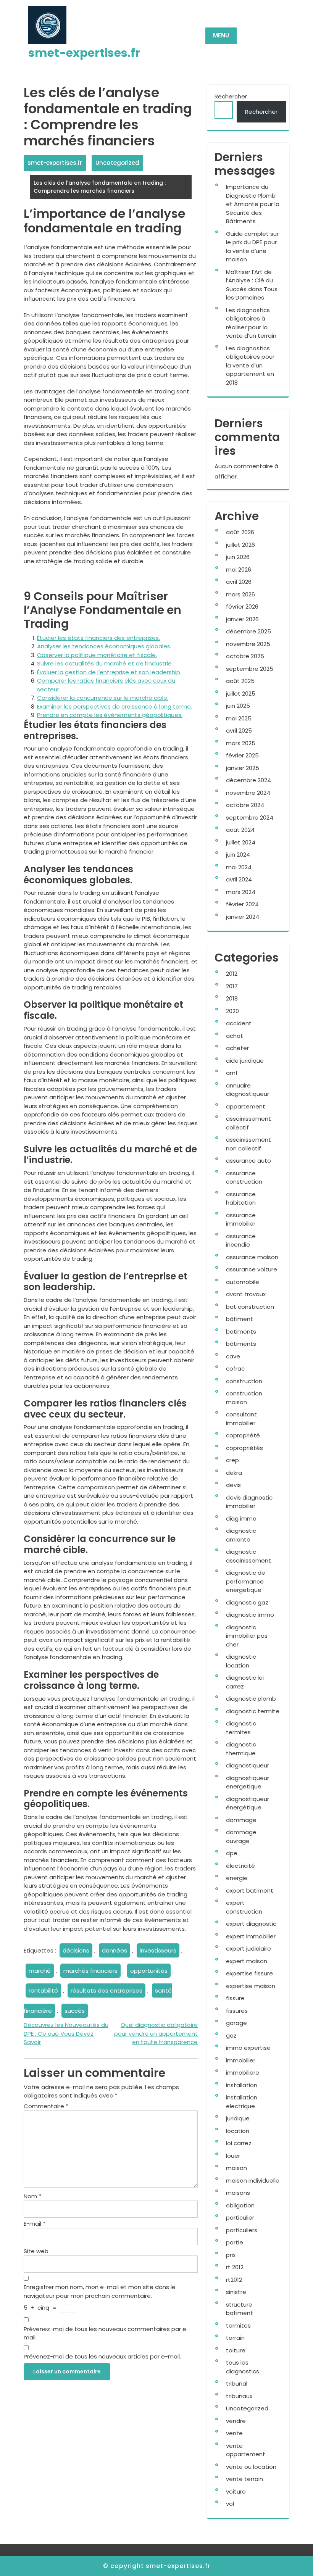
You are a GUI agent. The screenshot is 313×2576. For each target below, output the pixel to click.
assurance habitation (241, 1199)
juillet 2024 (241, 842)
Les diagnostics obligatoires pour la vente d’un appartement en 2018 (250, 365)
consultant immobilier (241, 1419)
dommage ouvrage (241, 1837)
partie (235, 2242)
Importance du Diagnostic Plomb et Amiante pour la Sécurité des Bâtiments (253, 204)
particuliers (242, 2230)
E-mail (35, 2224)
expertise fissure (249, 1973)
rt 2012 (235, 2267)
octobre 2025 (245, 656)
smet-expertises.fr (84, 53)
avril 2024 (239, 879)
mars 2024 (241, 892)
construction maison (244, 1398)
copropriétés (244, 1448)
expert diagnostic (251, 1924)
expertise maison (251, 1986)
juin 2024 (238, 855)
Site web (36, 2251)
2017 (232, 986)
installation (242, 2085)
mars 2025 (241, 743)
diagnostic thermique (241, 1749)
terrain (235, 2338)
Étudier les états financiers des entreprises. (98, 638)
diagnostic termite (253, 1711)
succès (75, 2011)
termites (238, 2325)
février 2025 (242, 755)
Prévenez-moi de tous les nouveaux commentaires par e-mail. (106, 2333)
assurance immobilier (241, 1220)
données (115, 1950)
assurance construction (244, 1178)
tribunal (237, 2383)
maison (236, 2168)
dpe (232, 1853)
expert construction (244, 1907)
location (238, 2131)
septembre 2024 (250, 818)
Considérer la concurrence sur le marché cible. (103, 698)
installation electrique (242, 2102)
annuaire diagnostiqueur (248, 1090)
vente (234, 2433)
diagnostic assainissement (248, 1556)
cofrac (235, 1369)
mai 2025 (239, 718)
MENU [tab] (221, 35)
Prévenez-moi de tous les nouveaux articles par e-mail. (102, 2356)
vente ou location (251, 2467)
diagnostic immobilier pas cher (247, 1636)
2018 (232, 998)
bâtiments (241, 1344)
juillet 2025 (241, 694)
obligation (240, 2205)
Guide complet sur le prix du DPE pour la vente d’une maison (252, 247)
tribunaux (239, 2396)
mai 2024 (239, 867)
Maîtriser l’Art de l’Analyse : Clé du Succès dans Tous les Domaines (252, 285)
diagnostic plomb (251, 1699)
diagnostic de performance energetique (246, 1581)
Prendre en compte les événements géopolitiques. (110, 715)
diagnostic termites (241, 1728)
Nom (32, 2196)
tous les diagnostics (243, 2367)
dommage (241, 1820)
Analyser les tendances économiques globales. (104, 646)
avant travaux (246, 1294)
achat (235, 1036)
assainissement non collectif (248, 1144)
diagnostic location (241, 1661)
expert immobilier (251, 1936)
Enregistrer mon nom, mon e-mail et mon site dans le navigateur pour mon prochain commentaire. (100, 2291)
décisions (76, 1950)
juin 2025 (238, 706)
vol (230, 2504)
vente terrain (244, 2479)
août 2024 (240, 830)
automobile (243, 1282)
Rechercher (231, 96)
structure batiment (240, 2309)
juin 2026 (238, 557)
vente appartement (246, 2450)
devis (233, 1485)
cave (233, 1356)
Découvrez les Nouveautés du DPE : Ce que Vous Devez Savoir (66, 2033)
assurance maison (252, 1257)
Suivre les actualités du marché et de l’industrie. (105, 663)
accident (239, 1023)
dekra (234, 1473)
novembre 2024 (248, 793)
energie (237, 1878)
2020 (232, 1011)
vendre (236, 2421)
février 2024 (242, 904)
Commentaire (46, 2106)
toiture (236, 2350)
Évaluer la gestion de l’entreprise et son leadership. (109, 672)
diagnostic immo (250, 1615)
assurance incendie (241, 1240)
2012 (232, 974)
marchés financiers (90, 1971)
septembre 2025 (250, 669)
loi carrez (239, 2143)
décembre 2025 (248, 631)
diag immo (241, 1518)
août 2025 (240, 681)
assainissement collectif (248, 1123)
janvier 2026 (242, 619)
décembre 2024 (248, 780)
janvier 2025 (243, 768)
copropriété (243, 1435)
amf (232, 1073)
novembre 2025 (248, 644)
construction (244, 1381)
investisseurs (158, 1950)
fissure (235, 1998)
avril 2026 (239, 582)
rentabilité (43, 1990)
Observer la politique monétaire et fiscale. (97, 655)
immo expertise (248, 2048)
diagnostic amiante (241, 1535)
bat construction (250, 1307)
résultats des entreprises (106, 1990)
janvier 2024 (243, 917)
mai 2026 (239, 569)
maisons (238, 2193)
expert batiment (250, 1891)
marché (40, 1971)
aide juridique (245, 1061)
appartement (246, 1106)
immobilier (241, 2060)
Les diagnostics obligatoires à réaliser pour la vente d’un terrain (251, 323)
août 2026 (240, 532)
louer (233, 2156)
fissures (237, 2011)
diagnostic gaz (247, 1602)
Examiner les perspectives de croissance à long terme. (115, 706)
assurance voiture (252, 1269)
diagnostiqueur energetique (248, 1782)
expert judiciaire (248, 1949)
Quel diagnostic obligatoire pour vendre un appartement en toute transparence (156, 2033)
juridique (238, 2118)
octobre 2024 (245, 805)
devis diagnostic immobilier (249, 1502)
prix (231, 2255)
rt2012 (234, 2280)
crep (232, 1460)
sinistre (236, 2292)
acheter (237, 1048)
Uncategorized (117, 163)
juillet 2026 (240, 545)
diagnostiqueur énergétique (248, 1803)
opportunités (149, 1971)
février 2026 (242, 607)
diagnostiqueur (248, 1765)
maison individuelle (253, 2180)
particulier (240, 2218)
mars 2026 (240, 594)
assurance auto (248, 1161)
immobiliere (243, 2073)
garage (236, 2023)
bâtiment (240, 1319)
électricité (240, 1866)
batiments (241, 1331)
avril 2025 (239, 731)
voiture (236, 2491)
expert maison (247, 1961)
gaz (231, 2036)
